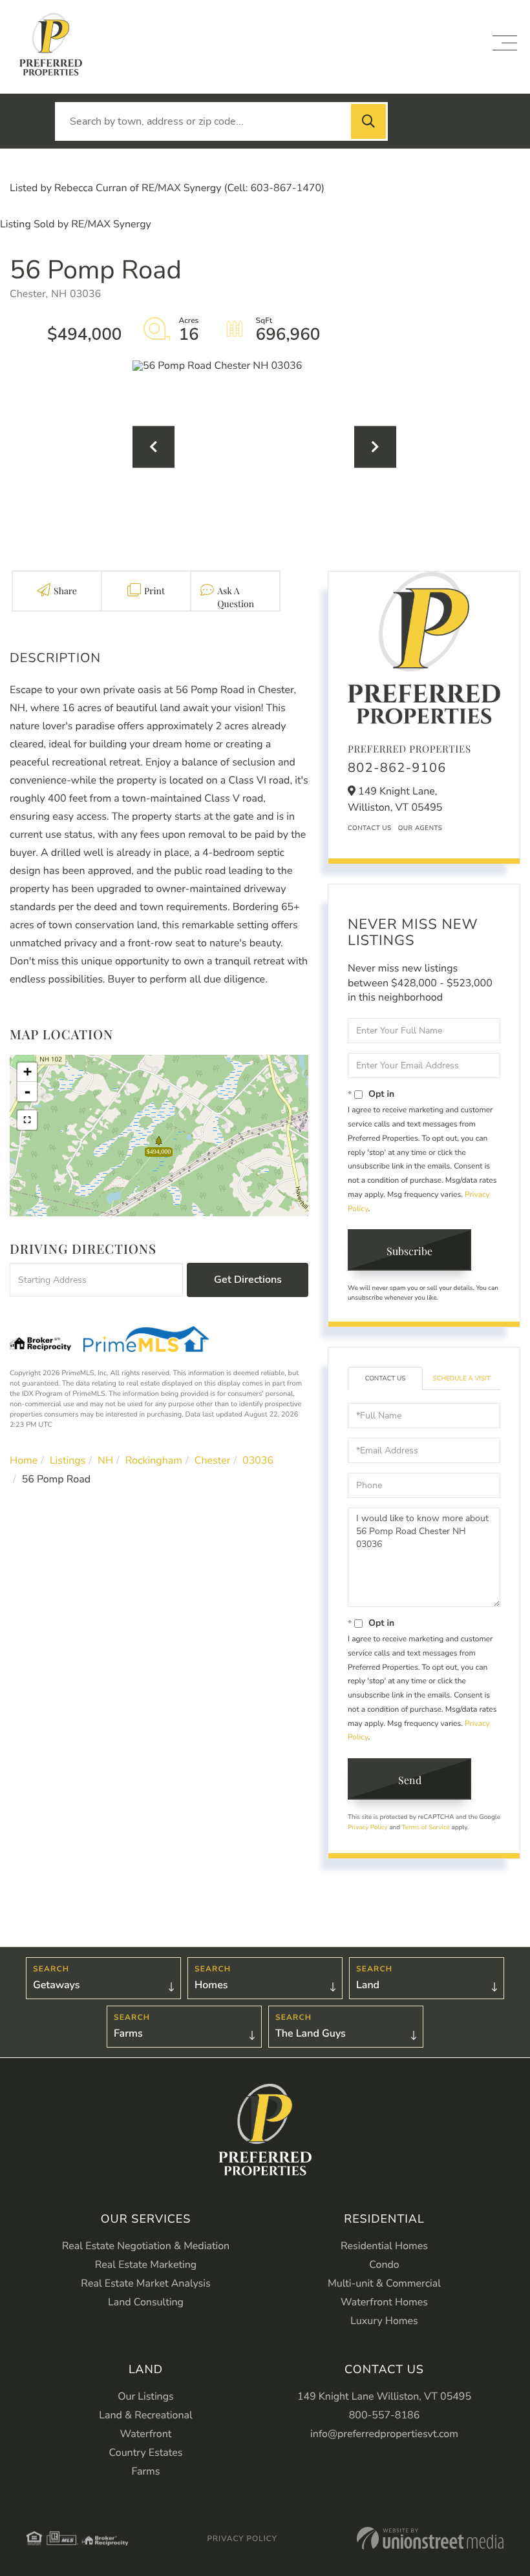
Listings (68, 1460)
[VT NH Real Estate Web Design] (430, 2538)
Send (410, 1780)
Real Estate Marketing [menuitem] (146, 2265)
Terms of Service (426, 1827)
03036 (258, 1460)
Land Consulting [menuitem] (146, 2302)
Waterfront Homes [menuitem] (384, 2302)
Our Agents (420, 828)
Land (368, 1985)
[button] (368, 121)
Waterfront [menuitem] (146, 2434)
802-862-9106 (397, 768)
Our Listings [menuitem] (146, 2396)
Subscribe (409, 1251)
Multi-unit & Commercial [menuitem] (384, 2283)
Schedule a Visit (462, 1378)
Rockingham (154, 1460)
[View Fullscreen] (27, 1120)
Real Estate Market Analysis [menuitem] (145, 2283)
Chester (213, 1460)
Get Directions (248, 1280)
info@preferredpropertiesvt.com (384, 2434)
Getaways (56, 1985)
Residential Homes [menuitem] (384, 2246)
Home (24, 1460)
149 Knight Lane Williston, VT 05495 (384, 2396)
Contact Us (370, 828)
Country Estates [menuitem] (146, 2453)
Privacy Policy (368, 1827)
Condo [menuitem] (384, 2265)
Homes (211, 1985)
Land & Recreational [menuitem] (145, 2415)
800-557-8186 (385, 2415)
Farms (128, 2033)
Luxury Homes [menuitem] (384, 2321)
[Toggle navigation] (505, 43)
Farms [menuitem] (145, 2471)
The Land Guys (311, 2033)
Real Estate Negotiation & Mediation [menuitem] (146, 2246)
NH (105, 1460)
